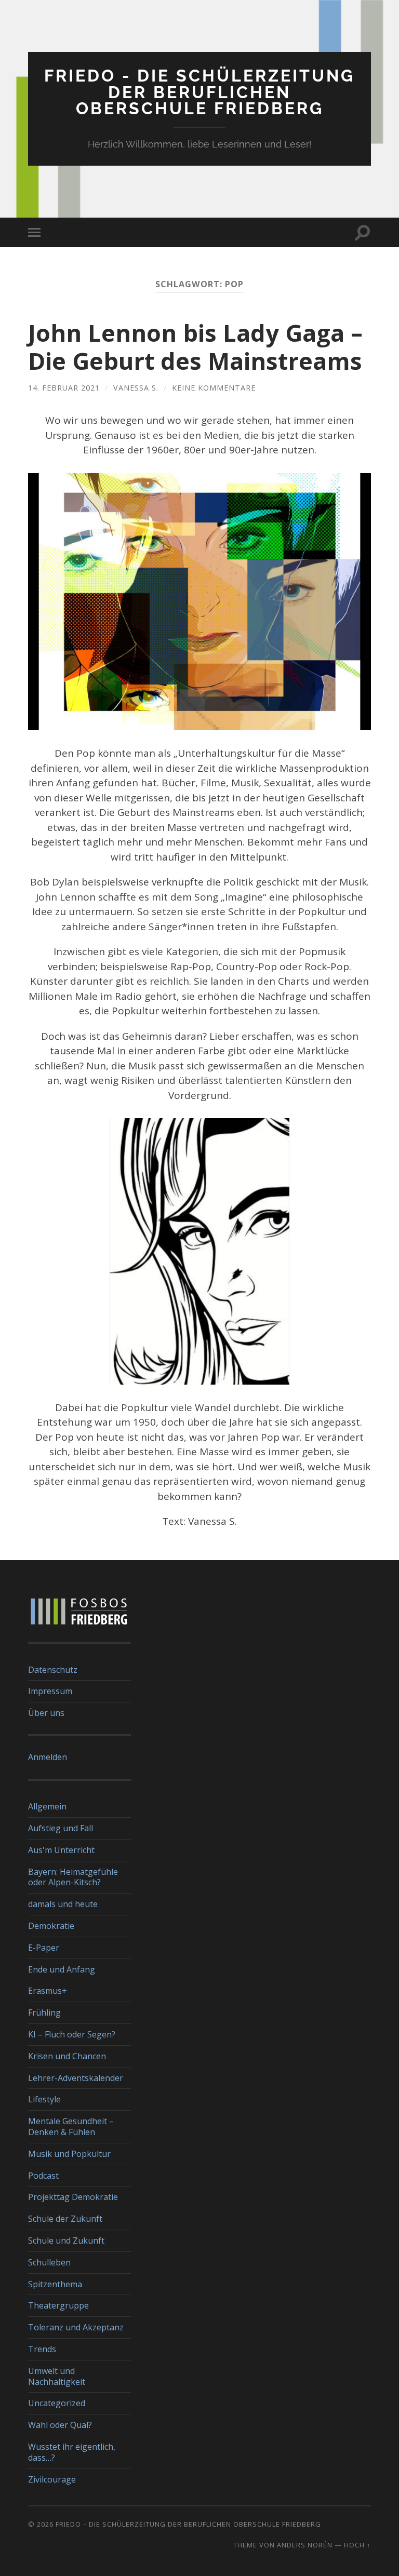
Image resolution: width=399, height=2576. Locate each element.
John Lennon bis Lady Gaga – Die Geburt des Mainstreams (195, 347)
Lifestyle (44, 2099)
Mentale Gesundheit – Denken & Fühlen (71, 2126)
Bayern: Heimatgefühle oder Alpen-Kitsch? (73, 1877)
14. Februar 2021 (64, 388)
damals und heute (63, 1904)
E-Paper (44, 1948)
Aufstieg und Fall (61, 1828)
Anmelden (48, 1757)
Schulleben (49, 2262)
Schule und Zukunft (66, 2240)
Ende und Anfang (62, 1969)
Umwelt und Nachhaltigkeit (57, 2376)
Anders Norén (305, 2545)
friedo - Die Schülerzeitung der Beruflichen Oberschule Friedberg (199, 92)
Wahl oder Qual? (60, 2425)
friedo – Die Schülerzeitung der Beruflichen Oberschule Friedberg (188, 2524)
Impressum (50, 1691)
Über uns (46, 1713)
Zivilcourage (52, 2479)
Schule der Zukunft (65, 2219)
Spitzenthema (55, 2284)
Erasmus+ (48, 1991)
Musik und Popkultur (69, 2154)
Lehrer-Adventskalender (76, 2078)
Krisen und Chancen (67, 2056)
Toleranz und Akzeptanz (76, 2327)
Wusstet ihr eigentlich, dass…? (72, 2452)
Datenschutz (53, 1670)
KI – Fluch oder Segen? (72, 2034)
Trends (42, 2349)
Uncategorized (57, 2403)
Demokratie (51, 1926)
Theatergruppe (58, 2305)
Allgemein (47, 1806)
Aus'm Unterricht (61, 1850)
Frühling (44, 2013)
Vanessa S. (136, 388)
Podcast (43, 2176)
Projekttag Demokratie (73, 2197)
